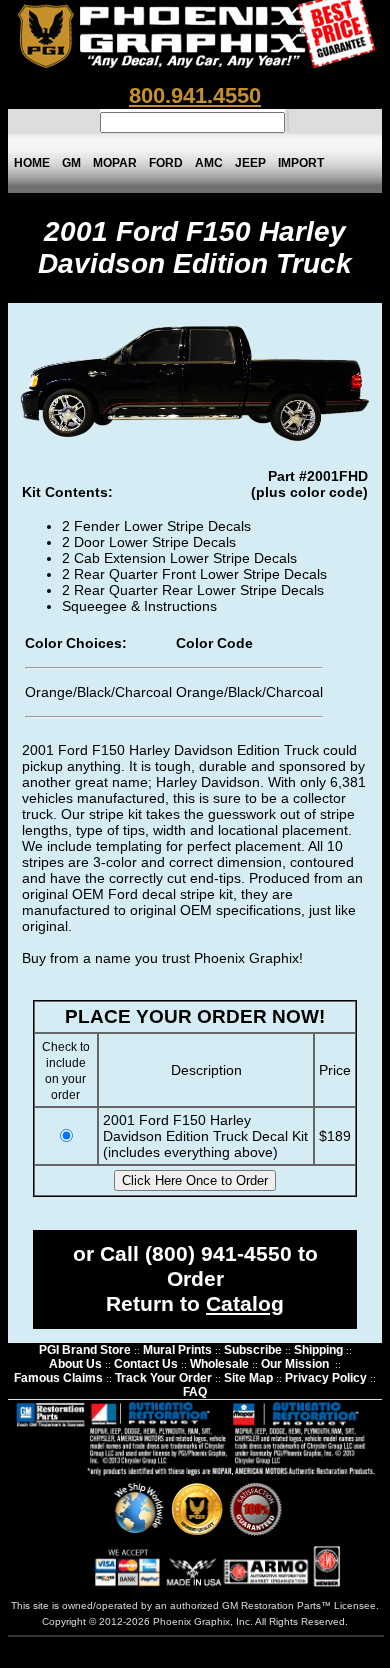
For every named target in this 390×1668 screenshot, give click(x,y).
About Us (75, 1364)
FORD (166, 163)
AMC (209, 163)
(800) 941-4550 (218, 1254)
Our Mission (295, 1364)
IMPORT (301, 163)
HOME (32, 163)
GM (71, 163)
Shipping (318, 1350)
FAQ (195, 1392)
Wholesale (219, 1364)
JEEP (250, 163)
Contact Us (146, 1364)
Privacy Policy (326, 1378)
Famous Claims (58, 1378)
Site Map (248, 1378)
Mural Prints (177, 1350)
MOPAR (115, 163)
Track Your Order (163, 1378)
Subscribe (253, 1350)
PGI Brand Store (85, 1350)
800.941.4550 (195, 95)
